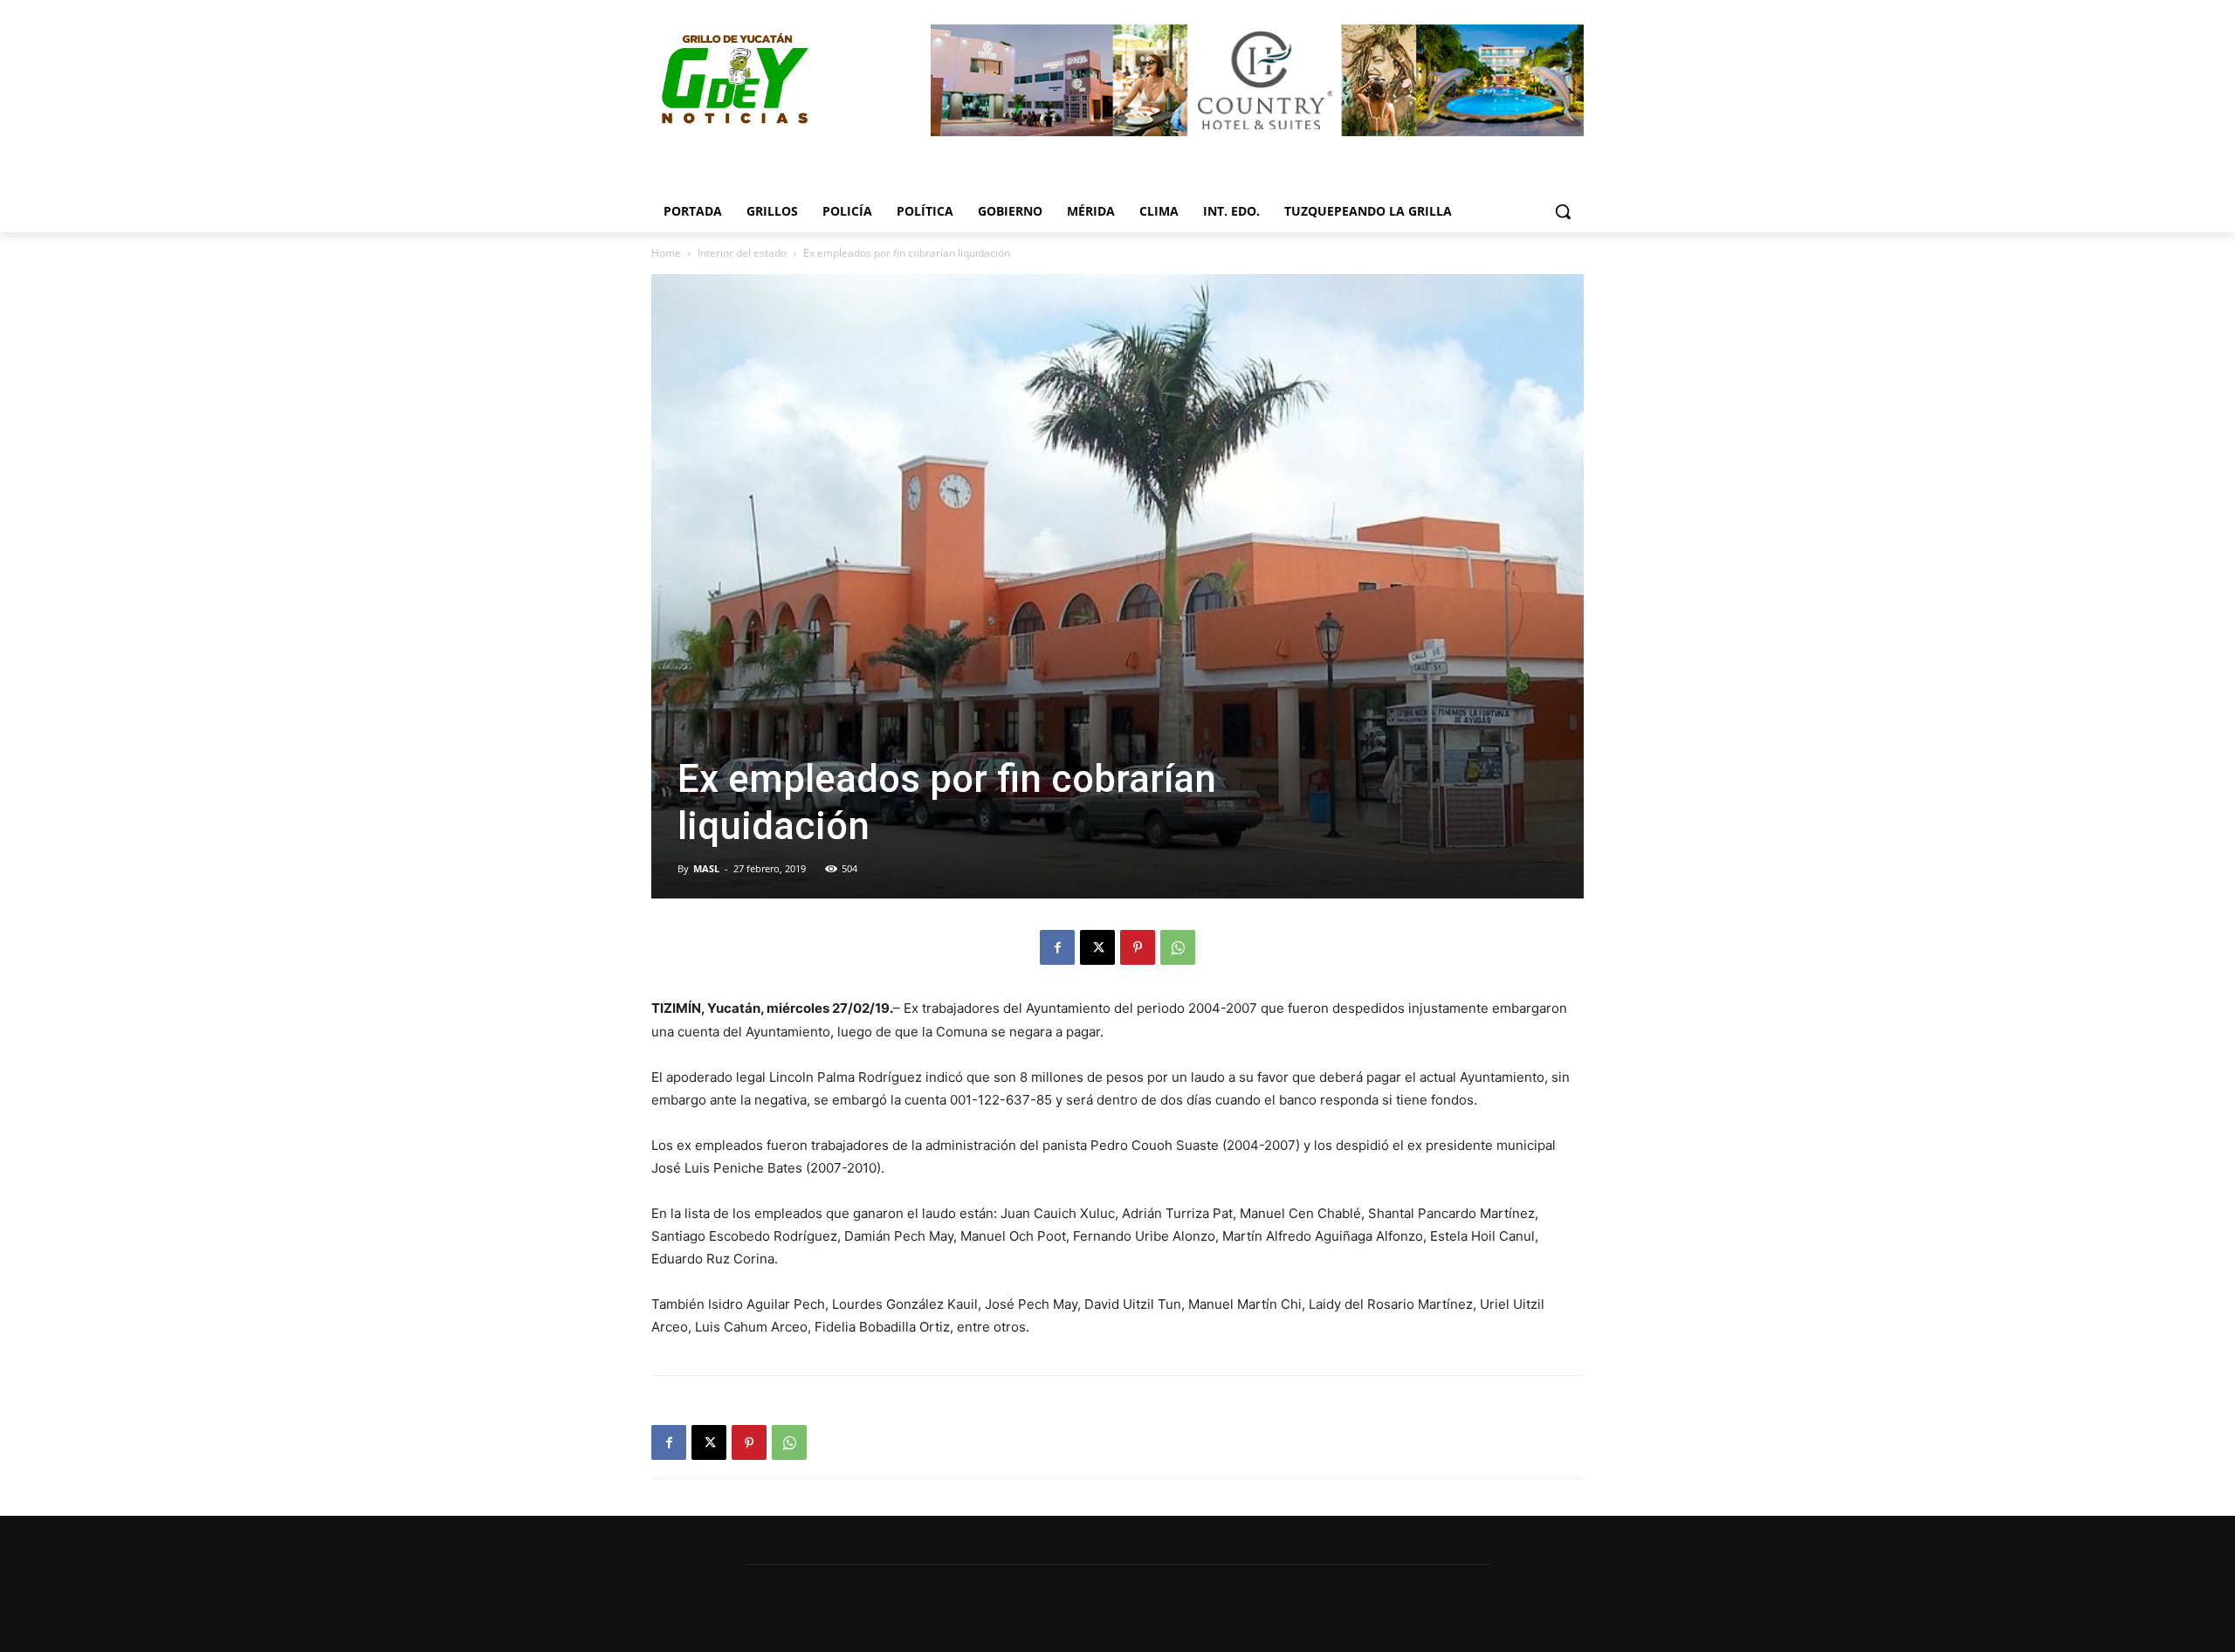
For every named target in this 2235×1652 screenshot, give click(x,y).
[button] (1563, 211)
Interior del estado (742, 253)
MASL (706, 868)
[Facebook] (1057, 947)
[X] (1097, 947)
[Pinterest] (1138, 947)
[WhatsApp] (1178, 947)
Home (666, 253)
